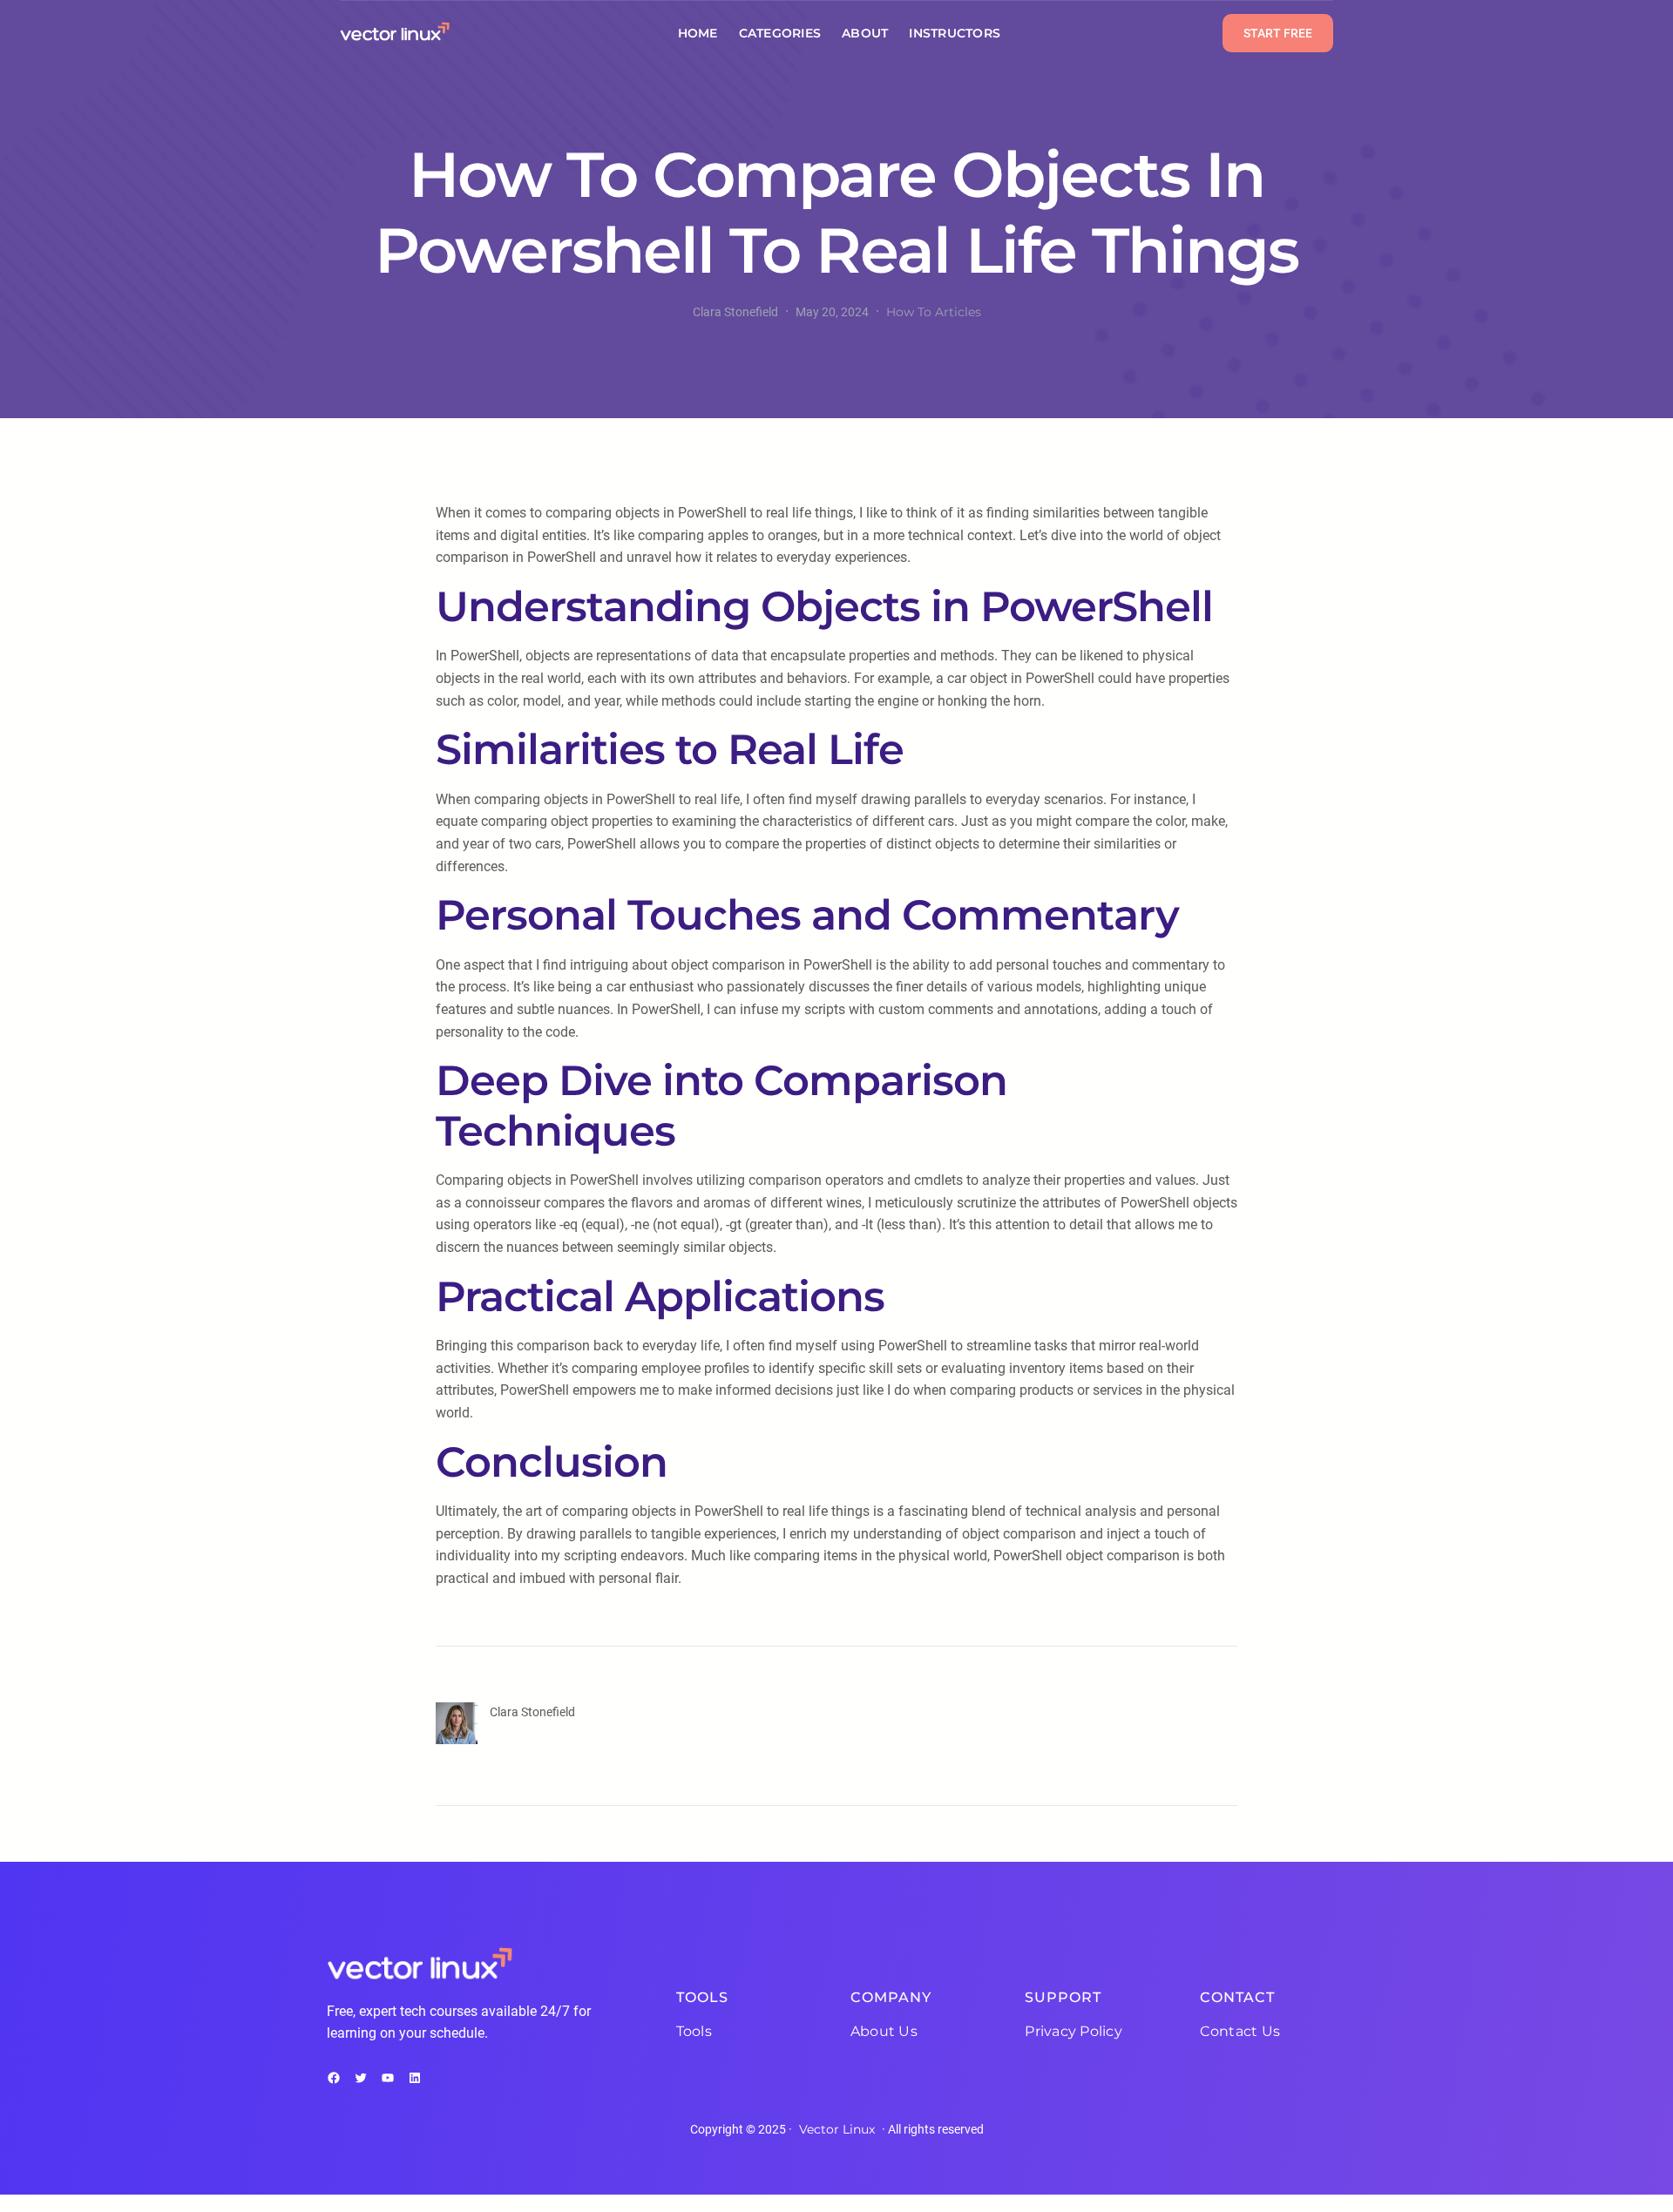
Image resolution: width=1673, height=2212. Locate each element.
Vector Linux (837, 2129)
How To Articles (934, 312)
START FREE (1278, 33)
